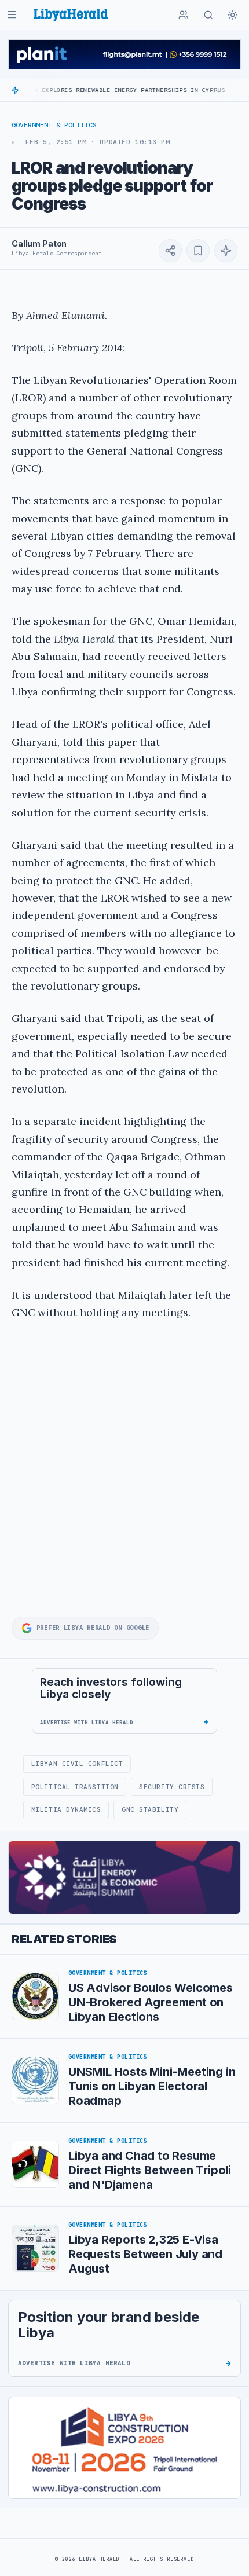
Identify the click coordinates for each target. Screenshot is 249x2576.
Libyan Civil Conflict (77, 1764)
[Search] (208, 15)
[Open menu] (12, 15)
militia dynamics (66, 1809)
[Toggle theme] (233, 15)
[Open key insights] (226, 251)
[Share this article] (170, 251)
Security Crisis (172, 1787)
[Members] (184, 15)
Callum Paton (39, 243)
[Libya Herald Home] (71, 15)
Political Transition (75, 1787)
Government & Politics (54, 125)
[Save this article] (198, 251)
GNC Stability (150, 1809)
